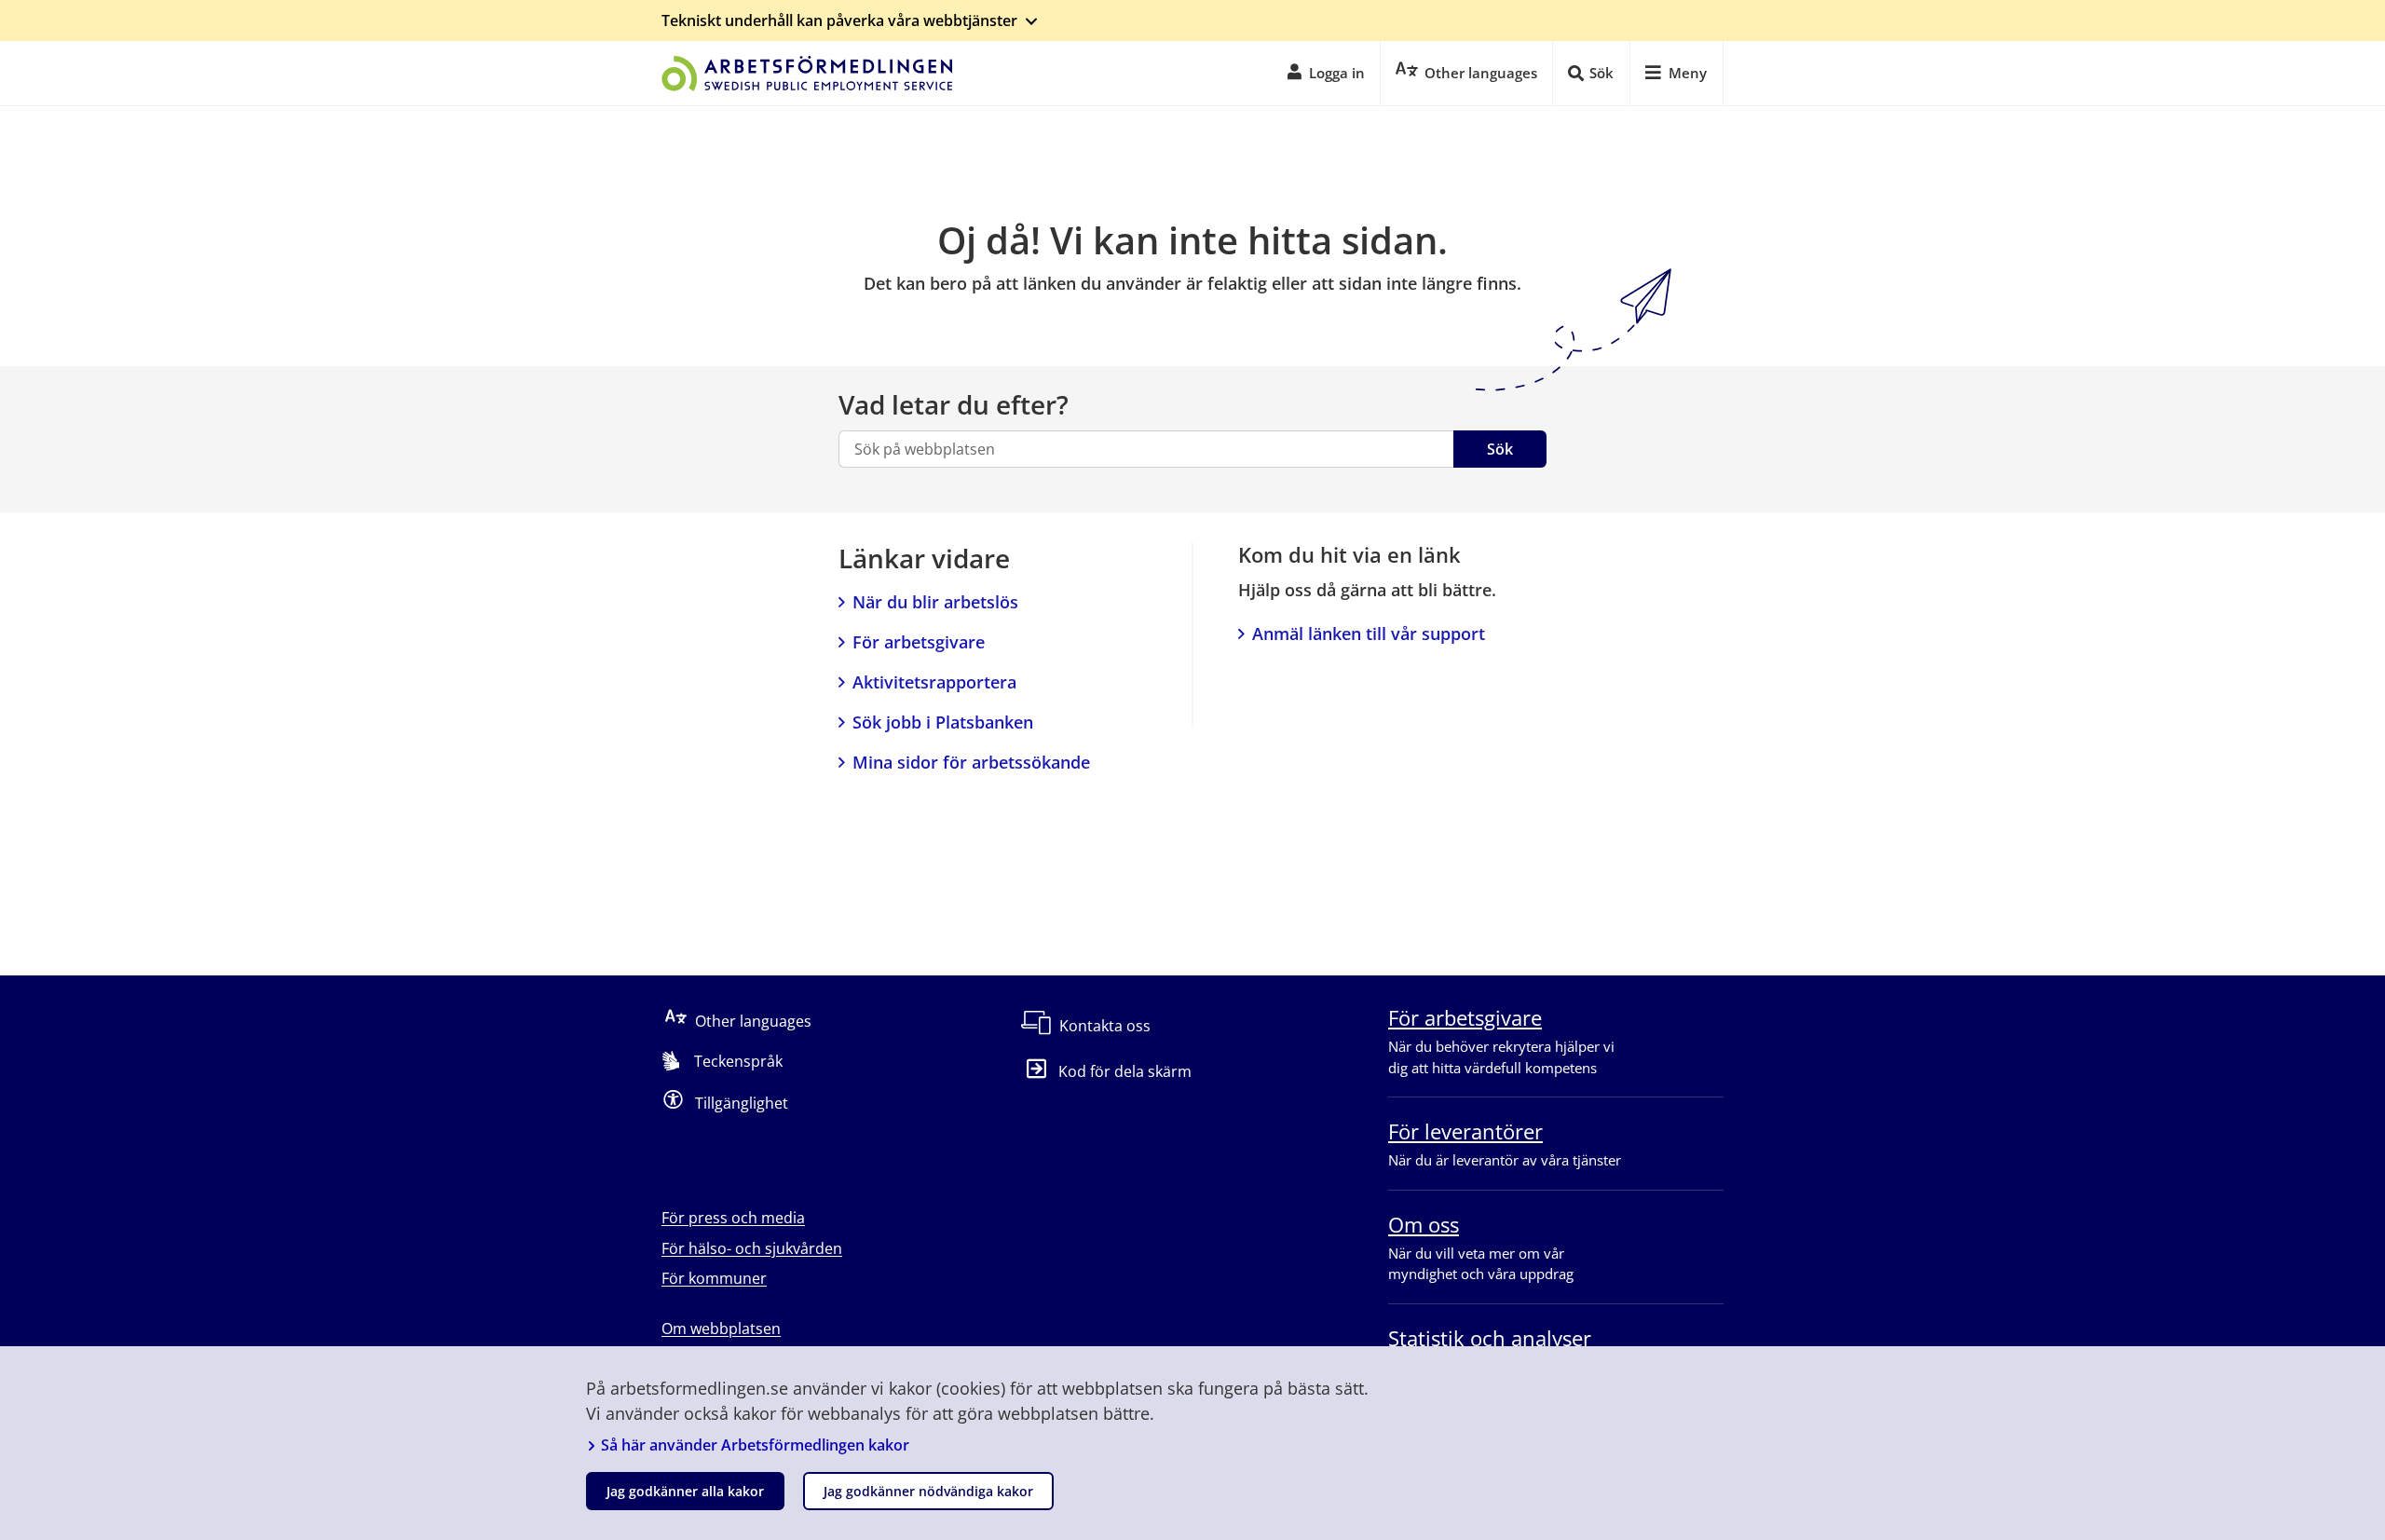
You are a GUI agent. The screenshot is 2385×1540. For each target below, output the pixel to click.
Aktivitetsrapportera (934, 682)
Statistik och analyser (1490, 1338)
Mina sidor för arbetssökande (971, 762)
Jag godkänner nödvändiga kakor (928, 1491)
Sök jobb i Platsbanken (943, 722)
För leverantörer (1465, 1131)
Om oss (1424, 1224)
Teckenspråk (738, 1061)
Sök (1500, 449)
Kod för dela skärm (1125, 1071)
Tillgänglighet (742, 1103)
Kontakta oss (1105, 1026)
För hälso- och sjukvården (752, 1248)
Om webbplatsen (721, 1329)
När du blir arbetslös (935, 602)
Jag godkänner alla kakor (685, 1491)
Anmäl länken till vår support (1369, 634)
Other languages (753, 1021)
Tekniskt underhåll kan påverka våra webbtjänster (839, 20)
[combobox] (1146, 449)
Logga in (1337, 73)
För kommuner (714, 1278)
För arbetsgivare (919, 642)
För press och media (733, 1218)
